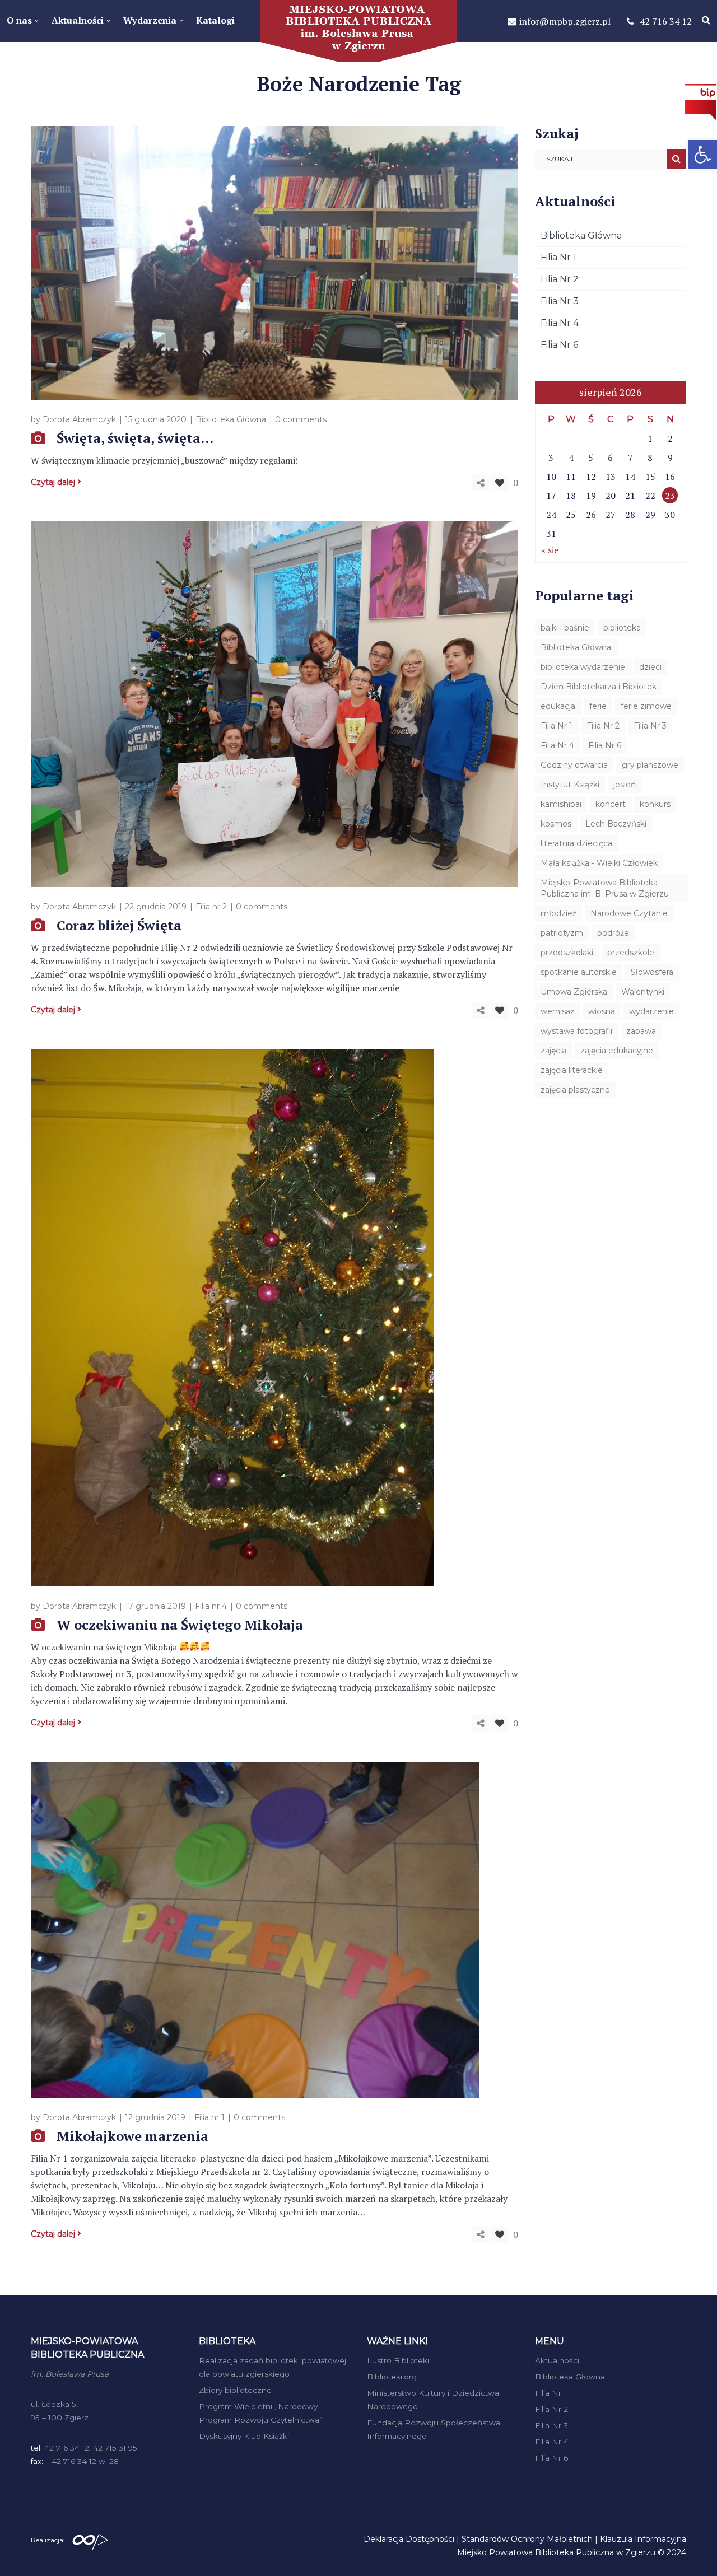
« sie (550, 550)
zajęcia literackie (572, 1070)
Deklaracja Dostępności (409, 2539)
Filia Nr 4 (560, 323)
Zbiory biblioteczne (235, 2390)
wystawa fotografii (576, 1031)
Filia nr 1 (209, 2117)
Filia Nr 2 (560, 279)
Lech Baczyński (616, 824)
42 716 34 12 (666, 21)
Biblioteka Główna (231, 419)
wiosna (602, 1011)
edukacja (558, 706)
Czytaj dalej (53, 482)
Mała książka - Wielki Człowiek (599, 863)
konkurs (655, 804)
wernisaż (557, 1011)
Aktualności (557, 2360)
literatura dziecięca (576, 843)
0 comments (301, 419)
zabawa (641, 1031)
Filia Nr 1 (558, 257)
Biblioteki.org (392, 2377)
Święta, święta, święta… (135, 438)
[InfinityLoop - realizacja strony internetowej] (90, 2539)
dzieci (650, 667)
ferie (598, 706)
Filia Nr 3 (560, 301)
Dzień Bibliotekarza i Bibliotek (599, 687)
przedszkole (631, 953)
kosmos (556, 824)
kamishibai (561, 804)
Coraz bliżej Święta (119, 925)
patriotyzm (562, 933)
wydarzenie (651, 1011)
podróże (613, 933)
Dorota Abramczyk (79, 419)
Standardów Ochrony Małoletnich (527, 2539)
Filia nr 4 (211, 1606)
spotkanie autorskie (579, 972)
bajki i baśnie (565, 628)
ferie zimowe (646, 706)
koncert (611, 804)
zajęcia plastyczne (575, 1090)
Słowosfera (652, 972)
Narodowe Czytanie (629, 913)
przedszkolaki (567, 953)
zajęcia (553, 1051)
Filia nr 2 (211, 907)
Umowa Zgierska (574, 992)
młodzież (558, 913)
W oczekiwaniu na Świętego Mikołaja (180, 1625)
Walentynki (643, 992)
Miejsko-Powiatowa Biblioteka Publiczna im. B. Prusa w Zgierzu (605, 888)
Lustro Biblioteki (398, 2360)
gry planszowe (650, 765)
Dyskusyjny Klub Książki (244, 2436)
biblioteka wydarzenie (583, 667)
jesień (625, 785)
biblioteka (622, 628)
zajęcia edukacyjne (617, 1051)
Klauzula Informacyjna (643, 2539)
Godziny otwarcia (574, 765)
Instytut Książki (570, 785)
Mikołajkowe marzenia (132, 2136)
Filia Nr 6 (559, 345)
